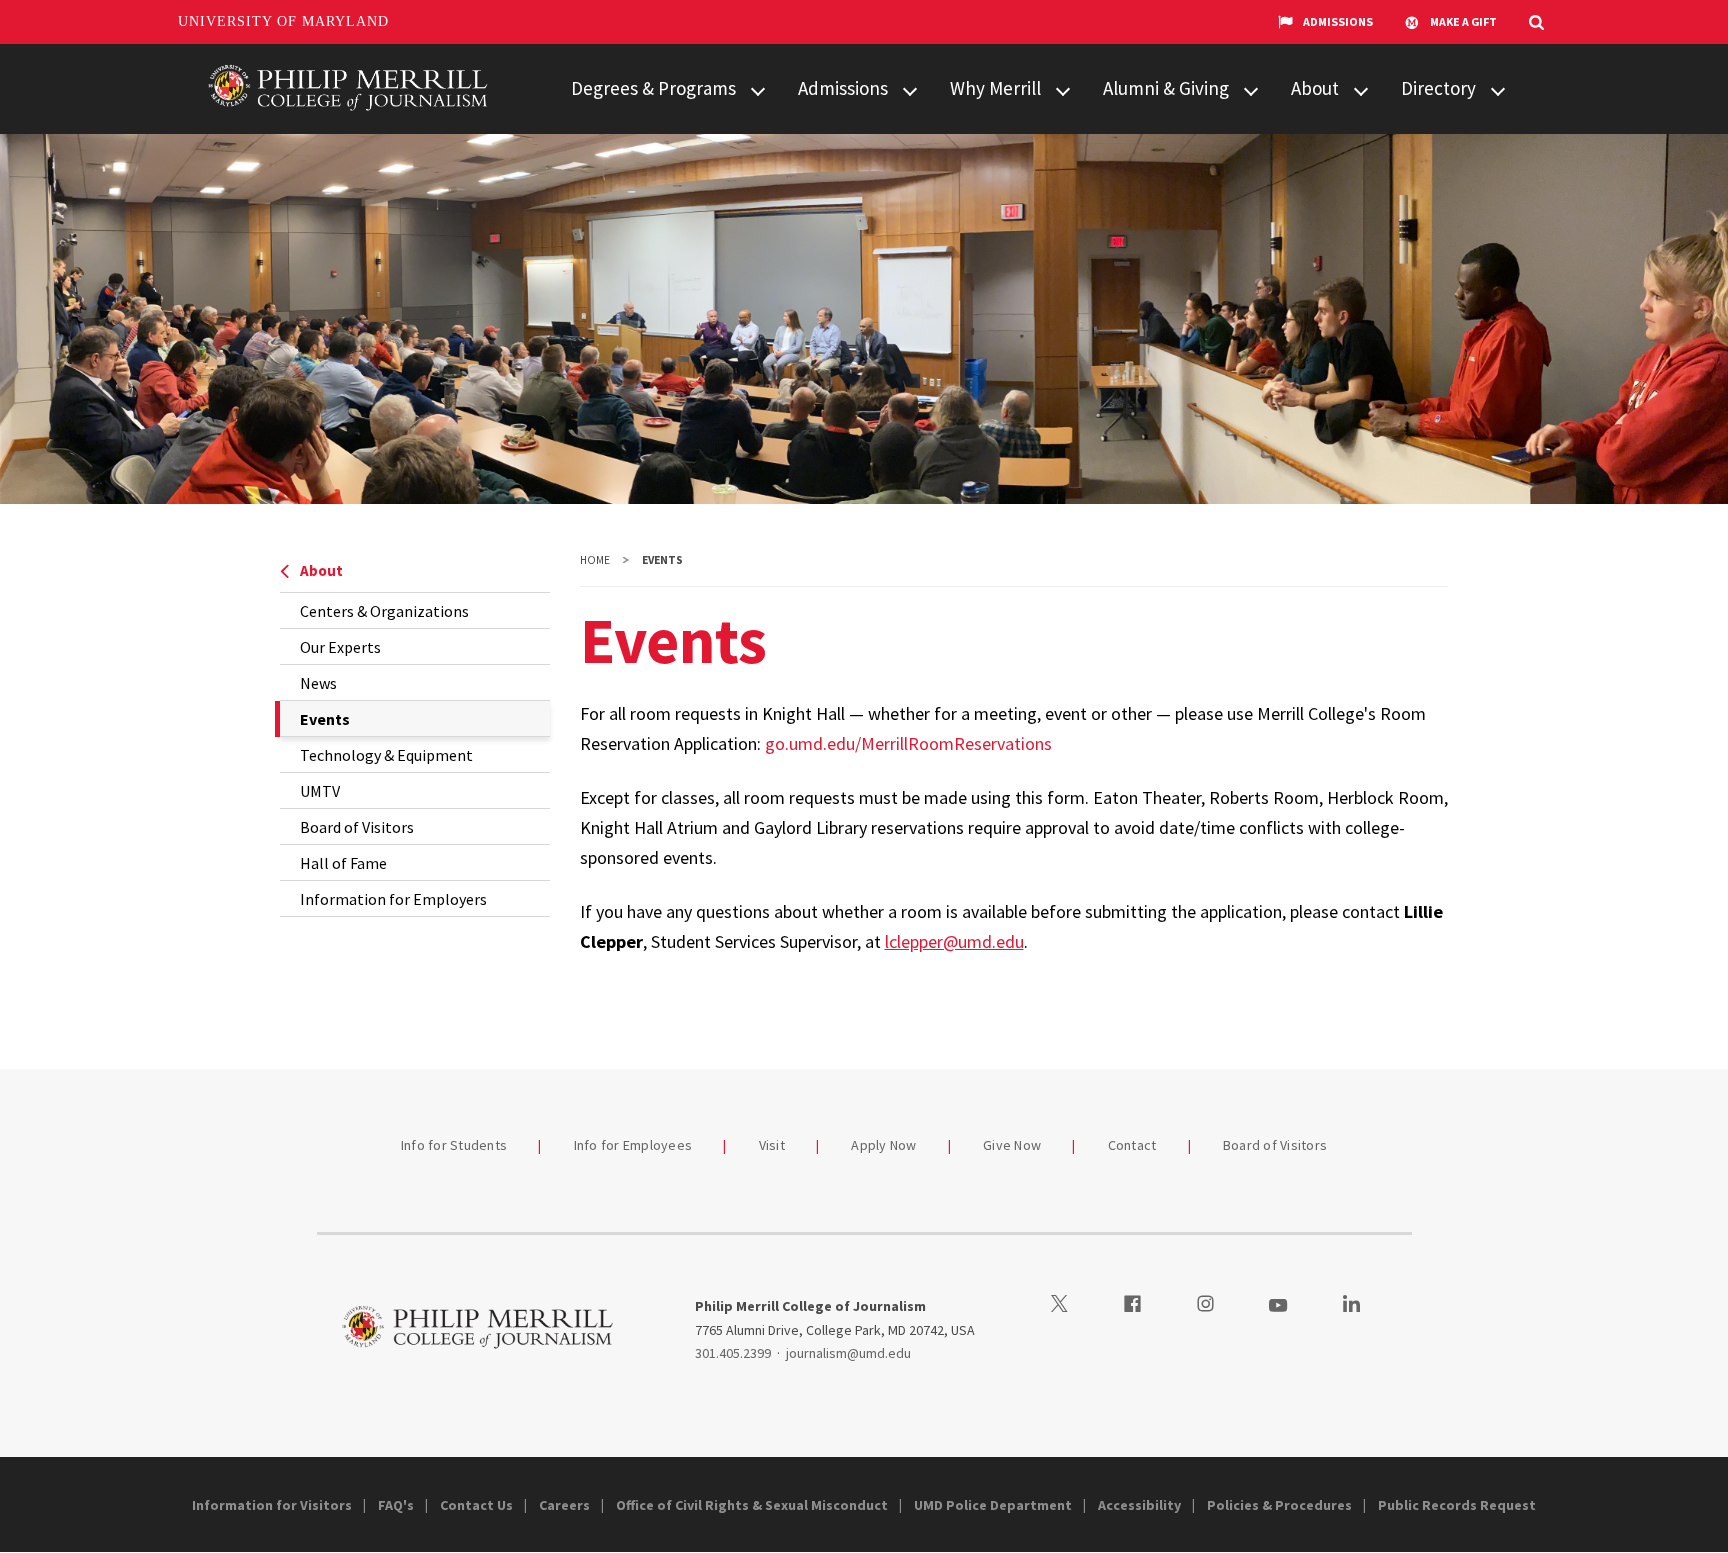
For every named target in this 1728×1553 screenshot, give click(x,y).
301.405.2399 (733, 1353)
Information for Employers (393, 899)
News (318, 683)
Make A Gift (1463, 21)
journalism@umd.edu (848, 1353)
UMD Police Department (993, 1505)
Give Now (1012, 1145)
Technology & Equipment (386, 755)
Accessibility (1139, 1505)
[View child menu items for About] (1361, 89)
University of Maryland (283, 21)
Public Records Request (1457, 1505)
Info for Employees (633, 1145)
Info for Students (454, 1145)
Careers (564, 1505)
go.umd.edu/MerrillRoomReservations (908, 743)
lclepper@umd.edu (954, 941)
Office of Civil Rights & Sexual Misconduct (752, 1505)
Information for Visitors (272, 1505)
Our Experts (340, 647)
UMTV (320, 791)
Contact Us (476, 1505)
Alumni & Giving (1166, 88)
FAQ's (396, 1505)
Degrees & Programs (653, 88)
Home (595, 560)
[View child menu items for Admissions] (910, 89)
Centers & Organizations (384, 611)
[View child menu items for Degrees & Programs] (758, 89)
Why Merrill (995, 88)
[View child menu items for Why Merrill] (1063, 89)
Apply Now (883, 1145)
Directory (1438, 88)
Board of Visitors (357, 827)
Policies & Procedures (1279, 1505)
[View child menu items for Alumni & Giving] (1251, 89)
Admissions (1338, 21)
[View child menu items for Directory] (1498, 89)
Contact (1132, 1145)
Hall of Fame (343, 863)
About (1315, 88)
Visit (772, 1145)
